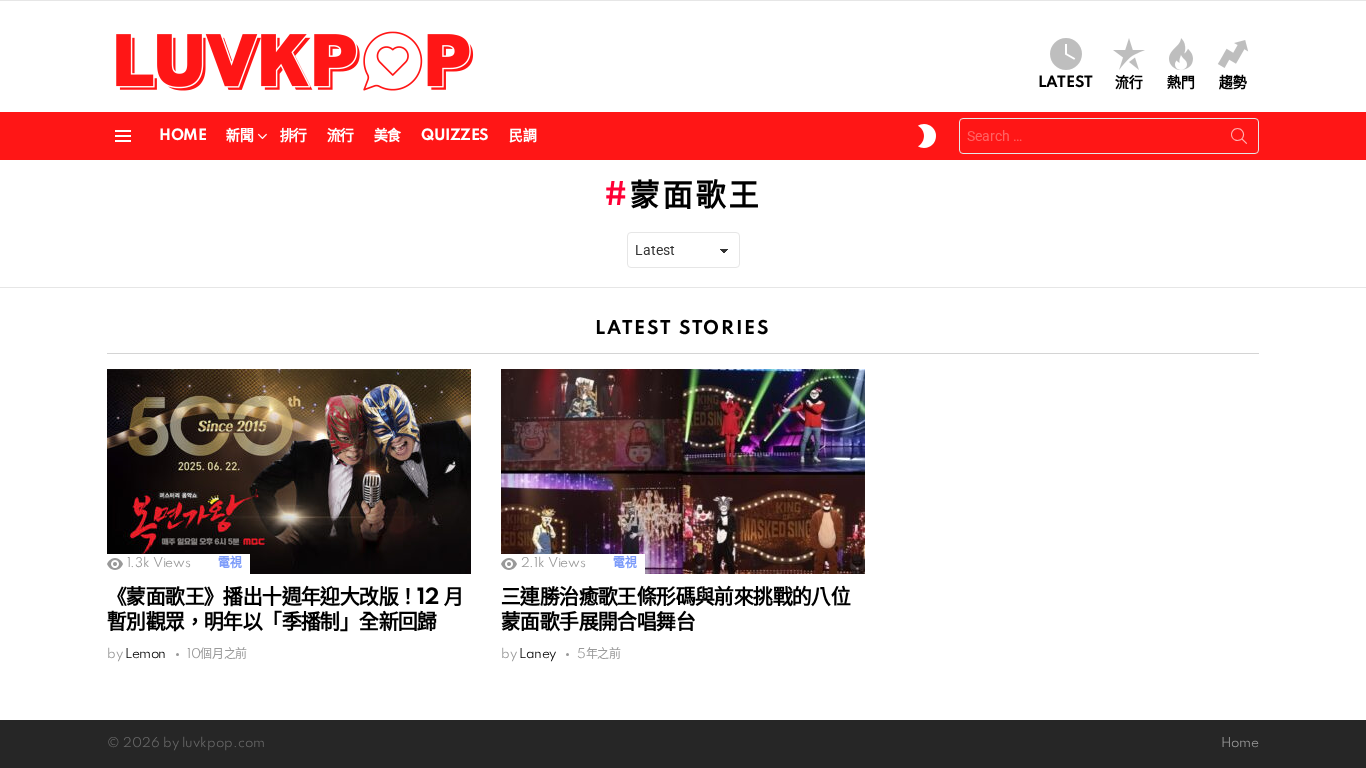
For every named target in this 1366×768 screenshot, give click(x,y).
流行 (1129, 83)
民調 (522, 136)
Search (1239, 140)
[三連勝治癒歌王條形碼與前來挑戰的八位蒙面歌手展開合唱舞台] (683, 471)
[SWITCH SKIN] (927, 136)
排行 (293, 136)
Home (182, 136)
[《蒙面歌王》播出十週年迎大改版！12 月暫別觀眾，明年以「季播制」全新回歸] (289, 471)
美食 (387, 136)
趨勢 (1233, 83)
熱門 (1181, 83)
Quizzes (455, 136)
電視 (229, 563)
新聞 (239, 136)
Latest (1065, 83)
